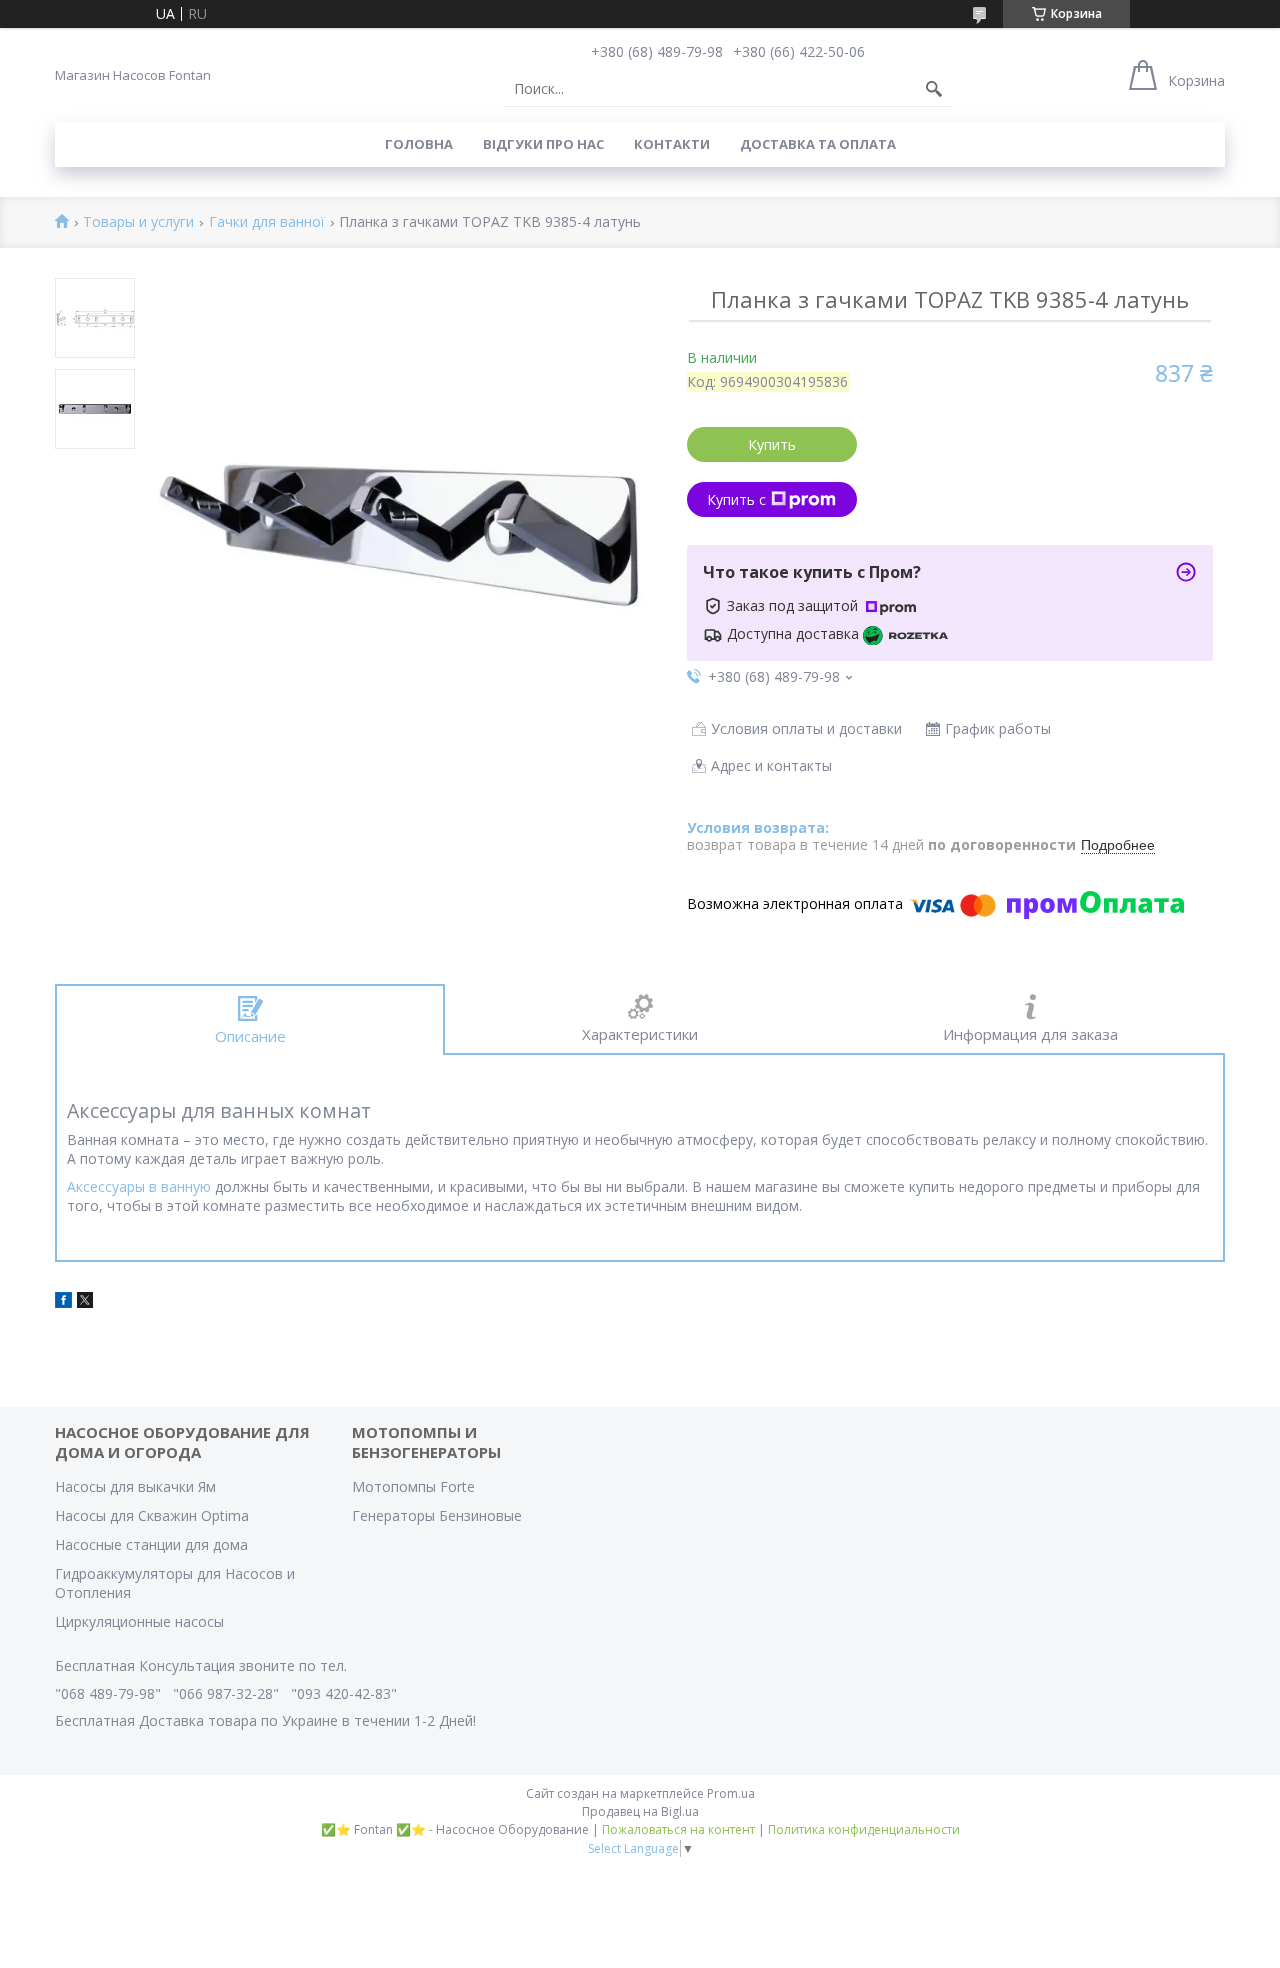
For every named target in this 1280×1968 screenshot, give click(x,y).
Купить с (736, 499)
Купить (772, 444)
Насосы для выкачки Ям (135, 1486)
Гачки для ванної (267, 222)
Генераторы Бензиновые (437, 1515)
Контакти (672, 144)
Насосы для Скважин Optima (152, 1515)
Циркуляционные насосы (139, 1621)
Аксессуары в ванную (139, 1186)
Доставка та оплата (818, 144)
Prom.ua (731, 1793)
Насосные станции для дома (151, 1544)
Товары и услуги (138, 222)
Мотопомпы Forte (413, 1486)
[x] (85, 1302)
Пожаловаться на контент (678, 1829)
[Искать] (934, 89)
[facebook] (63, 1302)
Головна (419, 144)
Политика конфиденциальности (864, 1829)
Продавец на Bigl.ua (640, 1811)
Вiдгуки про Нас (543, 144)
